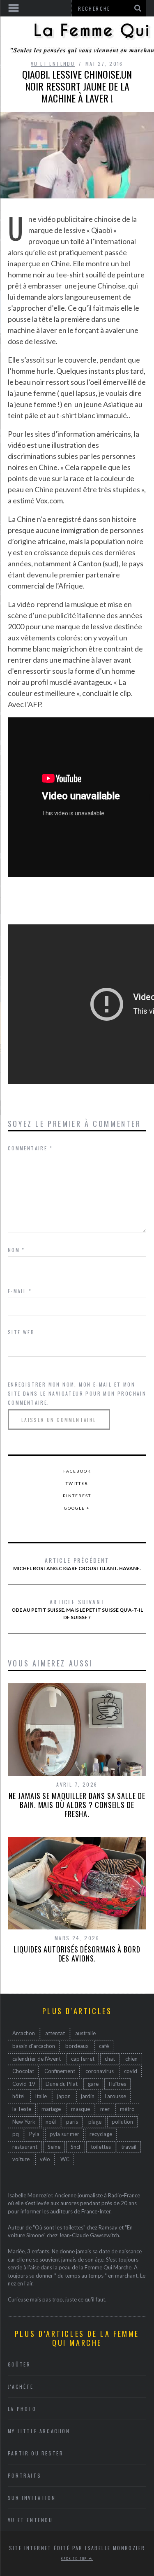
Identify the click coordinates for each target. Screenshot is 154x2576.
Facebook (77, 1471)
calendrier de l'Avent (37, 2059)
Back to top (75, 2558)
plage (95, 2122)
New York (24, 2122)
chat (110, 2059)
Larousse (115, 2096)
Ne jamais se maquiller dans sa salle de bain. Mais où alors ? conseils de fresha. (77, 1805)
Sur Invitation (32, 2498)
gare (93, 2084)
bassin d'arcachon (34, 2046)
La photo (22, 2409)
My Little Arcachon (39, 2431)
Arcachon (24, 2033)
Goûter (19, 2364)
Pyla (34, 2134)
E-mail (20, 1291)
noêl (51, 2122)
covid (131, 2071)
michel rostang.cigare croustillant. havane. (77, 1564)
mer (105, 2109)
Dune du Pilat (62, 2084)
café (104, 2046)
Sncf (76, 2147)
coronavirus (100, 2071)
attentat (55, 2033)
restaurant (25, 2147)
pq (16, 2134)
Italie (41, 2096)
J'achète (21, 2386)
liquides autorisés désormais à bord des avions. (77, 1954)
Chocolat (23, 2071)
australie (85, 2033)
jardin (88, 2096)
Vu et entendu (53, 64)
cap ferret (83, 2059)
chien (131, 2059)
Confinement (60, 2071)
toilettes (101, 2147)
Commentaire (30, 1148)
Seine (54, 2147)
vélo (45, 2159)
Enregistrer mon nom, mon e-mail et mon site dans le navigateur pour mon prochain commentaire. (77, 1393)
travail (129, 2147)
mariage (51, 2109)
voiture (21, 2159)
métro (127, 2109)
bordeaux (77, 2046)
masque (80, 2109)
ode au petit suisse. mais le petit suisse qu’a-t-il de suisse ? (77, 1609)
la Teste (22, 2109)
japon (64, 2096)
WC (65, 2159)
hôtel (18, 2096)
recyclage (101, 2134)
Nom (16, 1250)
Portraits (24, 2475)
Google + (77, 1508)
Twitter (77, 1483)
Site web (21, 1332)
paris (72, 2122)
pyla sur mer (64, 2134)
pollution (122, 2122)
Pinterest (77, 1496)
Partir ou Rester (36, 2453)
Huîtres (117, 2084)
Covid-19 (24, 2084)
